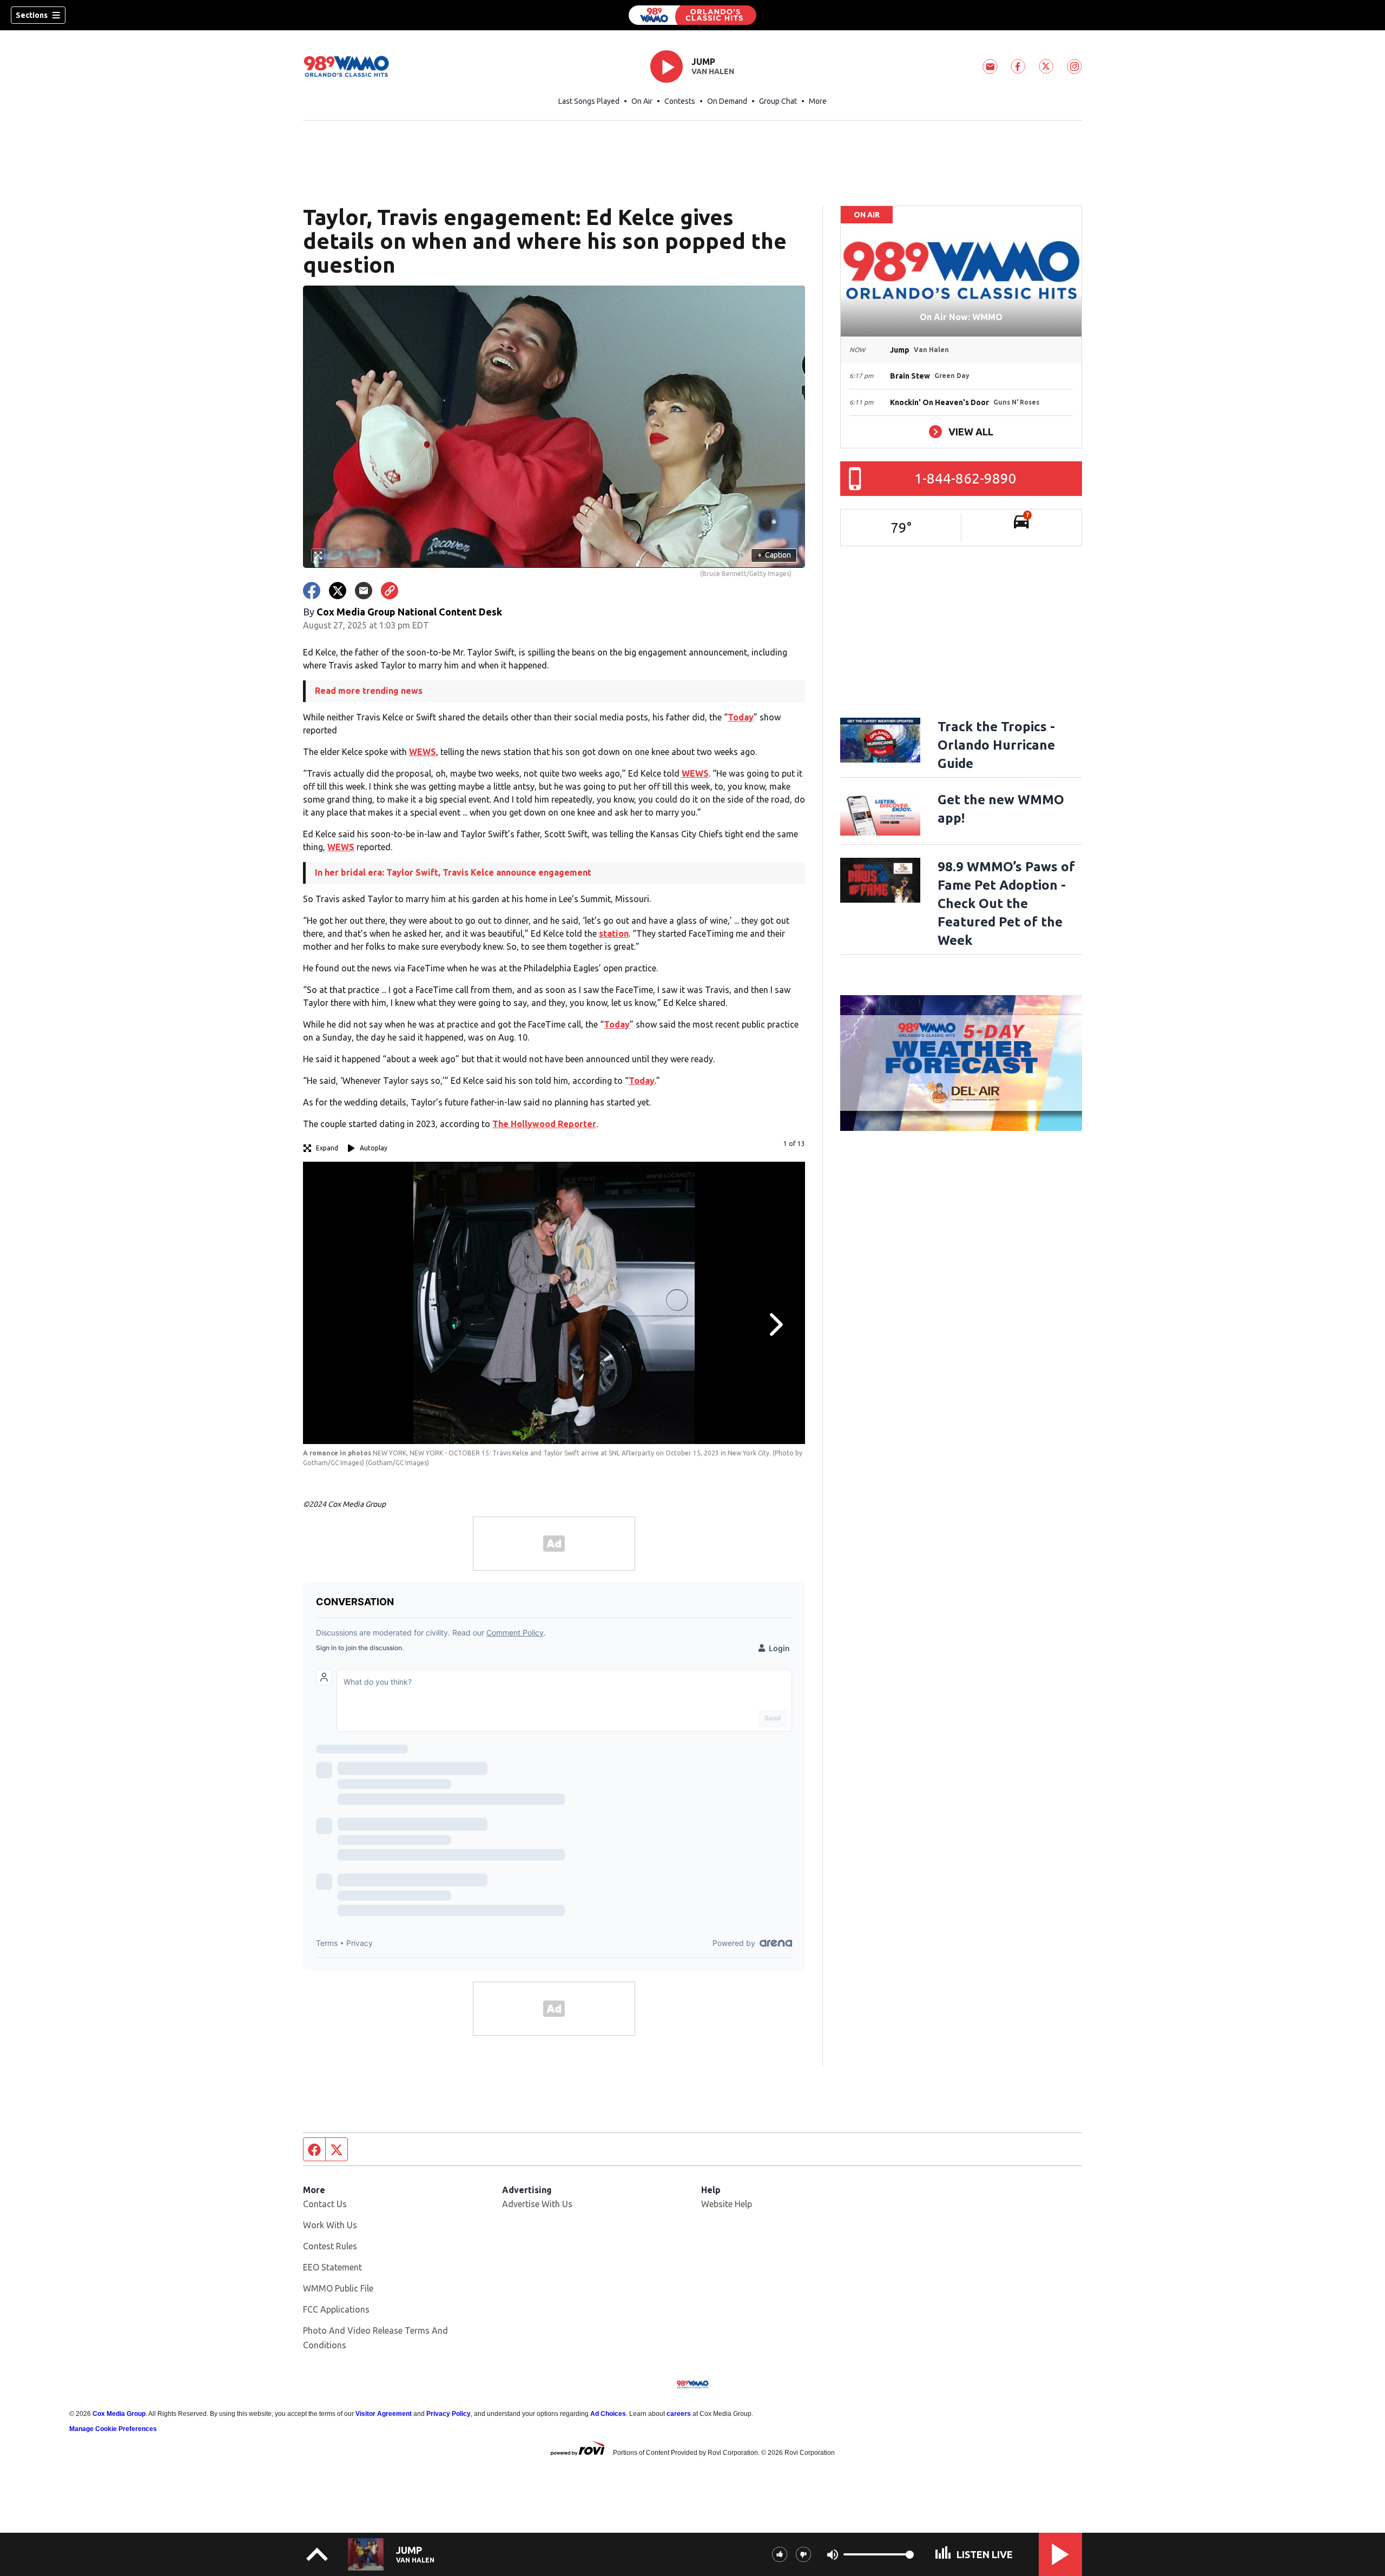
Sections (32, 15)
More (818, 101)
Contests (680, 101)
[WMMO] (692, 15)
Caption (774, 555)
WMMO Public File (338, 2288)
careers (679, 2414)
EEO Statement (332, 2267)
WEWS (423, 752)
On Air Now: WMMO (961, 317)
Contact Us (325, 2204)
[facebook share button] (312, 591)
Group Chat (778, 101)
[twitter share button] (338, 591)
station (614, 933)
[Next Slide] (775, 1325)
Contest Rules (330, 2246)
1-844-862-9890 (965, 478)
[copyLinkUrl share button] (390, 591)
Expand (327, 1148)
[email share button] (364, 591)
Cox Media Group (119, 2414)
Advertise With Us (537, 2204)
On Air (642, 101)
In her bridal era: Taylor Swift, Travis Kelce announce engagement (453, 872)
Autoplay (374, 1148)
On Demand (727, 101)
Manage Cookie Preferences (113, 2429)
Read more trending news (369, 691)
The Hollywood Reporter (544, 1124)
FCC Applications (336, 2309)
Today (741, 717)
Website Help (727, 2204)
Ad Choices (608, 2414)
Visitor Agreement (384, 2414)
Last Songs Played (589, 101)
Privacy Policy (449, 2414)
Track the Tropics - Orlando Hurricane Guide (996, 745)
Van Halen (713, 71)
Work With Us (330, 2225)
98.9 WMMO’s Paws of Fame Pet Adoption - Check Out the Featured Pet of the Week (1006, 903)
